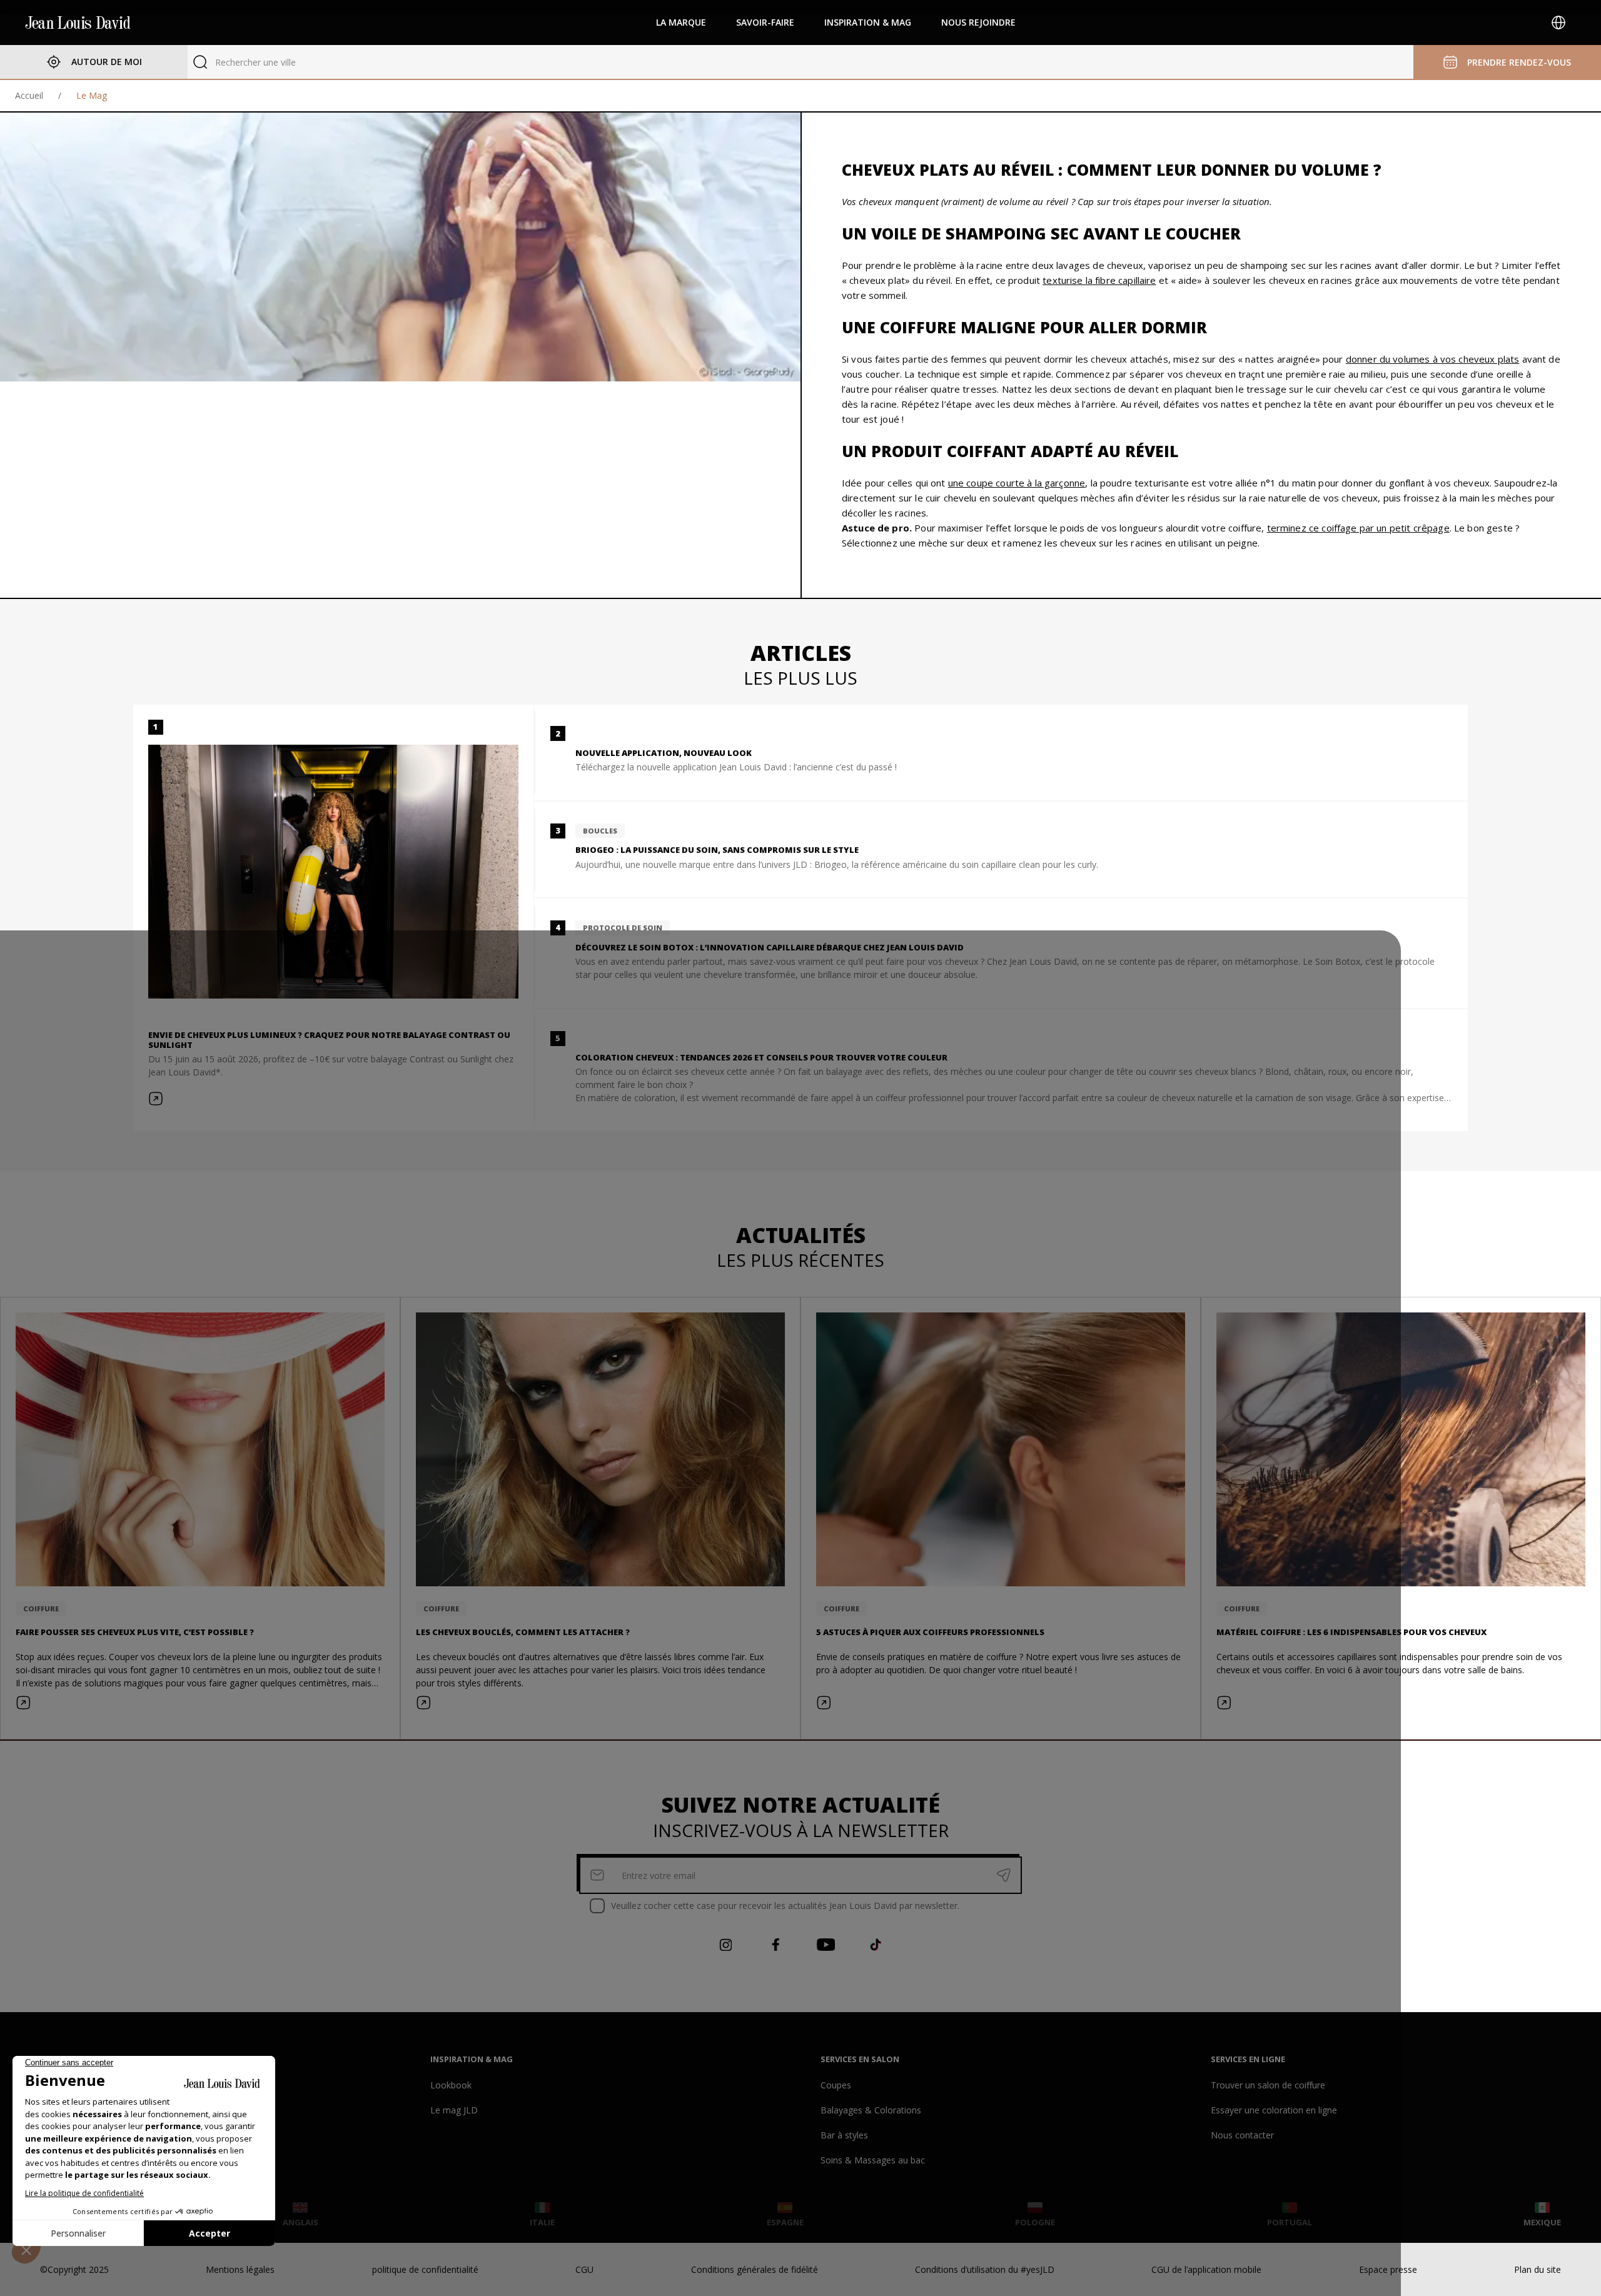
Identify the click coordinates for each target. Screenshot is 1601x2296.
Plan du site (1538, 2269)
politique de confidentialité (425, 2269)
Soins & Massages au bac (873, 2160)
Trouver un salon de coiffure (1268, 2085)
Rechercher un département (272, 62)
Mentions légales (240, 2269)
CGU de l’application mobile (1206, 2269)
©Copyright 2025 (74, 2269)
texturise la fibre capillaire (1099, 280)
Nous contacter (1242, 2135)
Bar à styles (844, 2135)
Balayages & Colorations (871, 2110)
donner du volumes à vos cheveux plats (1433, 359)
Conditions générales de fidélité (755, 2269)
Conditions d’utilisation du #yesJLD (985, 2269)
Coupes (836, 2085)
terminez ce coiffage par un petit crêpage (1358, 528)
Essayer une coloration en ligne (1274, 2110)
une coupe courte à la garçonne (1017, 483)
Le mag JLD (454, 2110)
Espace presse (1388, 2269)
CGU (584, 2269)
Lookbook (451, 2085)
